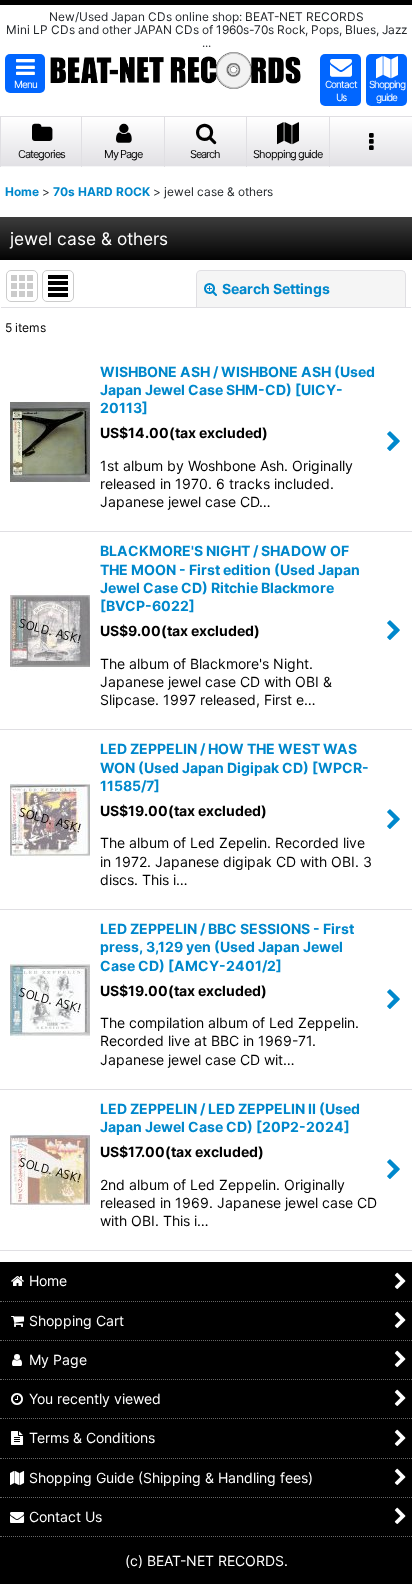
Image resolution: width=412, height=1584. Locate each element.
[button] (25, 73)
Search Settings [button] (276, 288)
